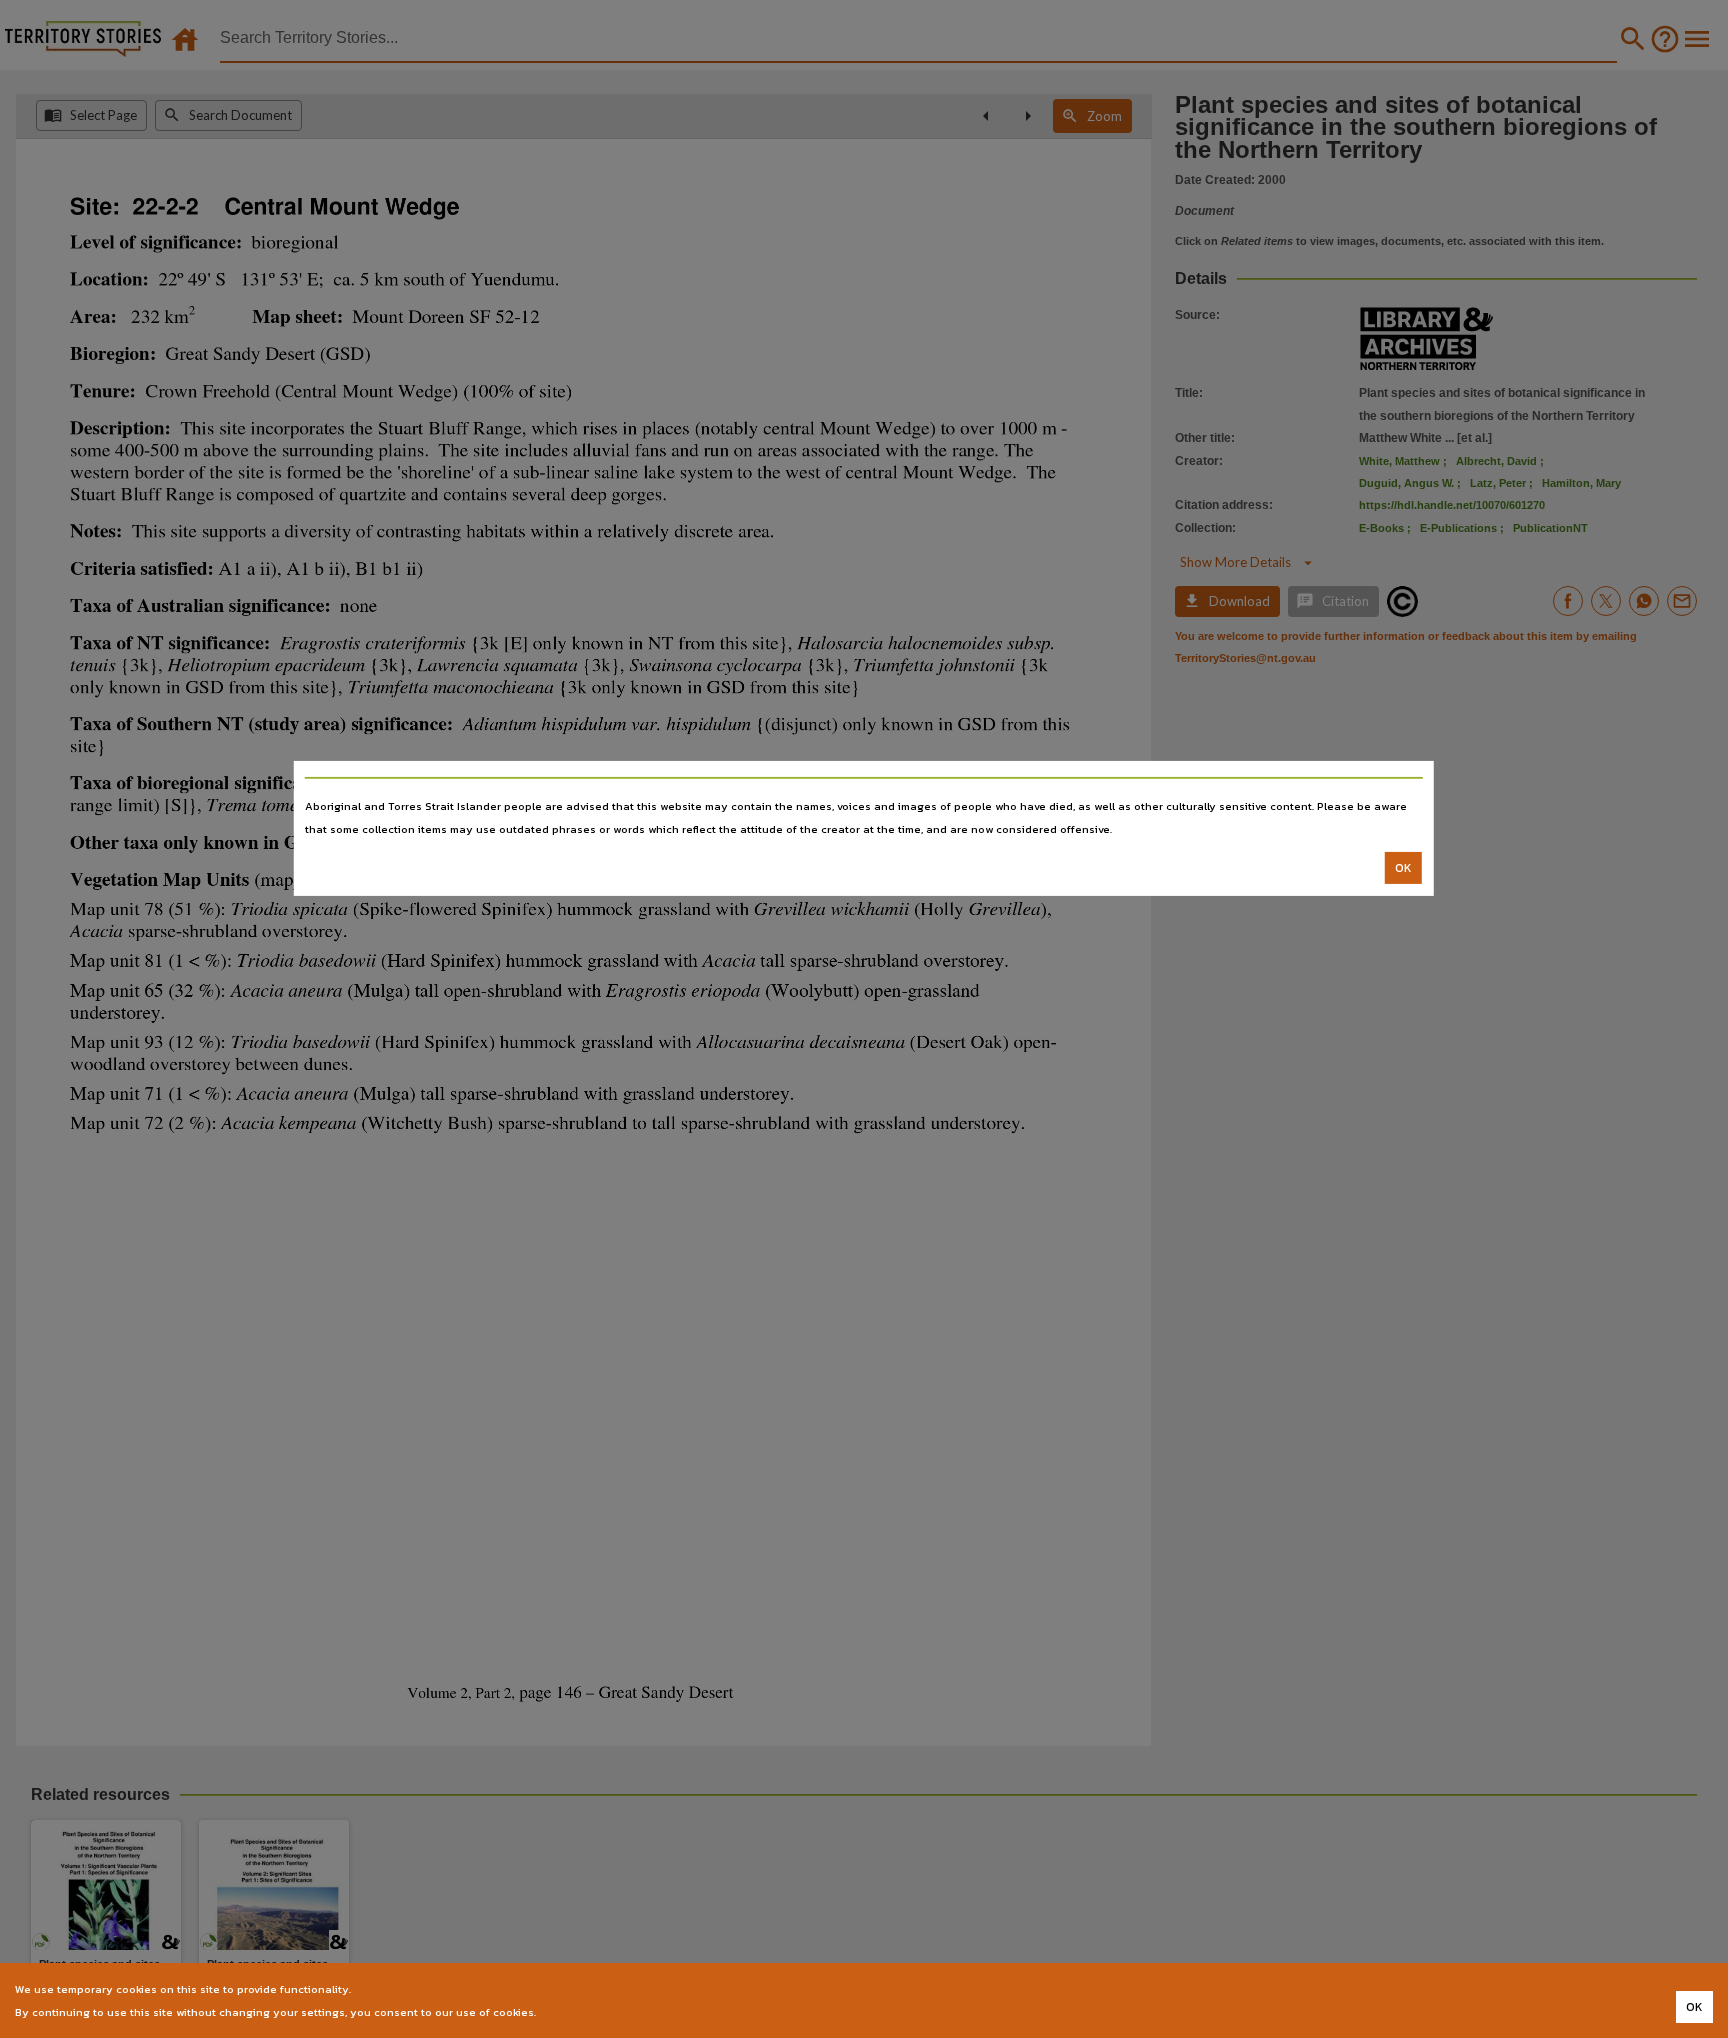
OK (1403, 868)
